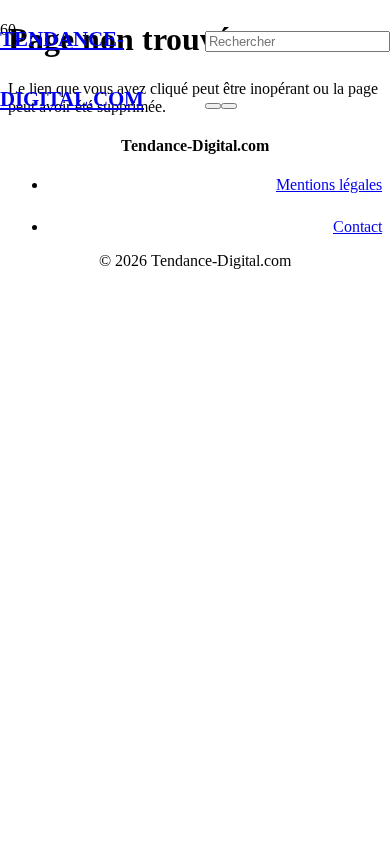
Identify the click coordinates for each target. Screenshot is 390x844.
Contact (357, 226)
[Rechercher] (213, 106)
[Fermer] (229, 106)
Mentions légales (329, 184)
